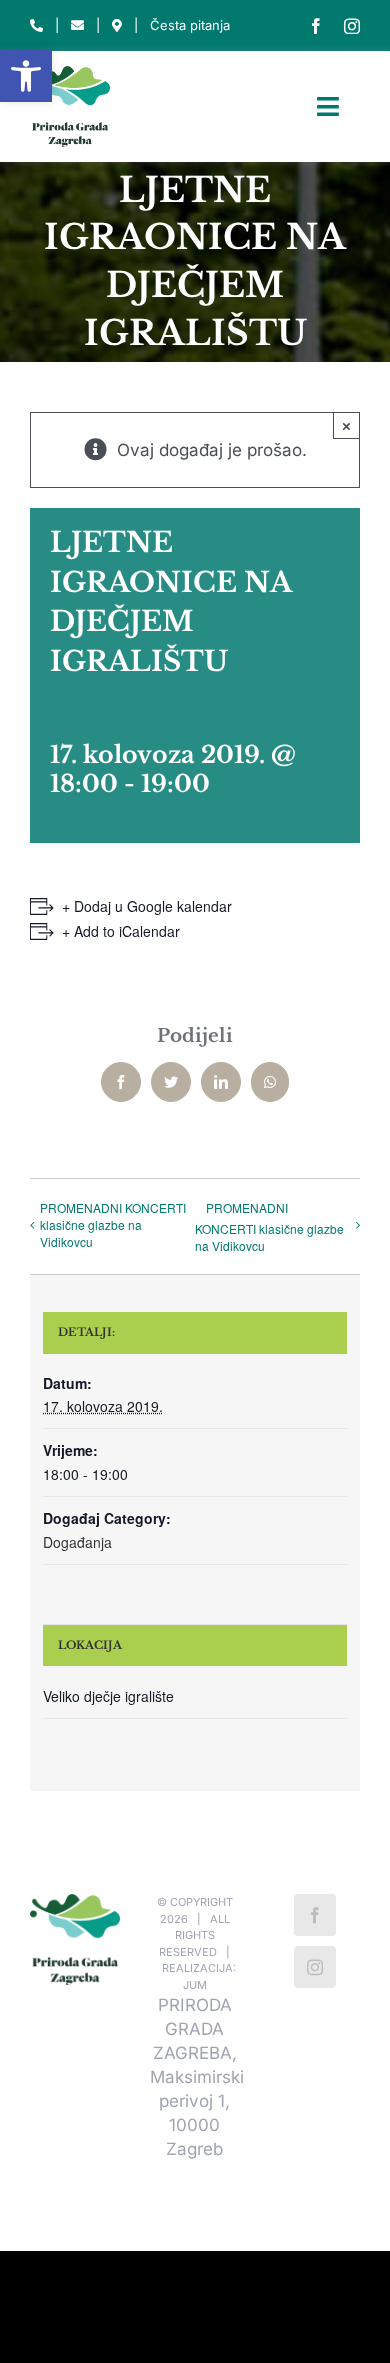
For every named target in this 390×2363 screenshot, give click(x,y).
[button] (26, 76)
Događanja (77, 1542)
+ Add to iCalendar (121, 931)
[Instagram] (315, 1967)
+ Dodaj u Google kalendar (147, 906)
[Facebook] (315, 1915)
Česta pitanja (190, 25)
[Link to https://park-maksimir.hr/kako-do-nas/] (117, 25)
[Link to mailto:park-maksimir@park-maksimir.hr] (77, 25)
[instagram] (352, 26)
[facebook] (316, 26)
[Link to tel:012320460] (36, 25)
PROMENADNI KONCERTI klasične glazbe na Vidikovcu (113, 1224)
